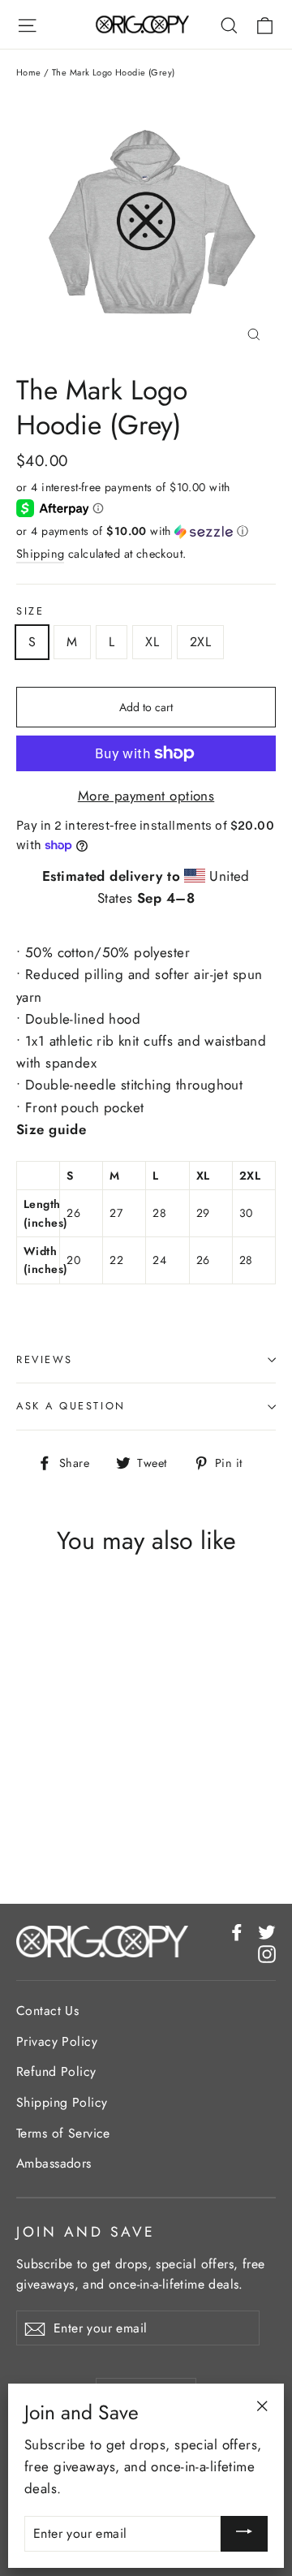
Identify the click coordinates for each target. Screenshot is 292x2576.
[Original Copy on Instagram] (267, 1953)
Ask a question (71, 1406)
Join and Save (86, 2231)
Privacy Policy (57, 2041)
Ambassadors (54, 2163)
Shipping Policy (62, 2102)
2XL (200, 642)
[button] (146, 531)
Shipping (40, 554)
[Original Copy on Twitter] (267, 1931)
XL (152, 642)
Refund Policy (56, 2071)
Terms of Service (63, 2133)
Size (30, 612)
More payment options (146, 796)
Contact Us (47, 2011)
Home (29, 72)
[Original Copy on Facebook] (237, 1931)
